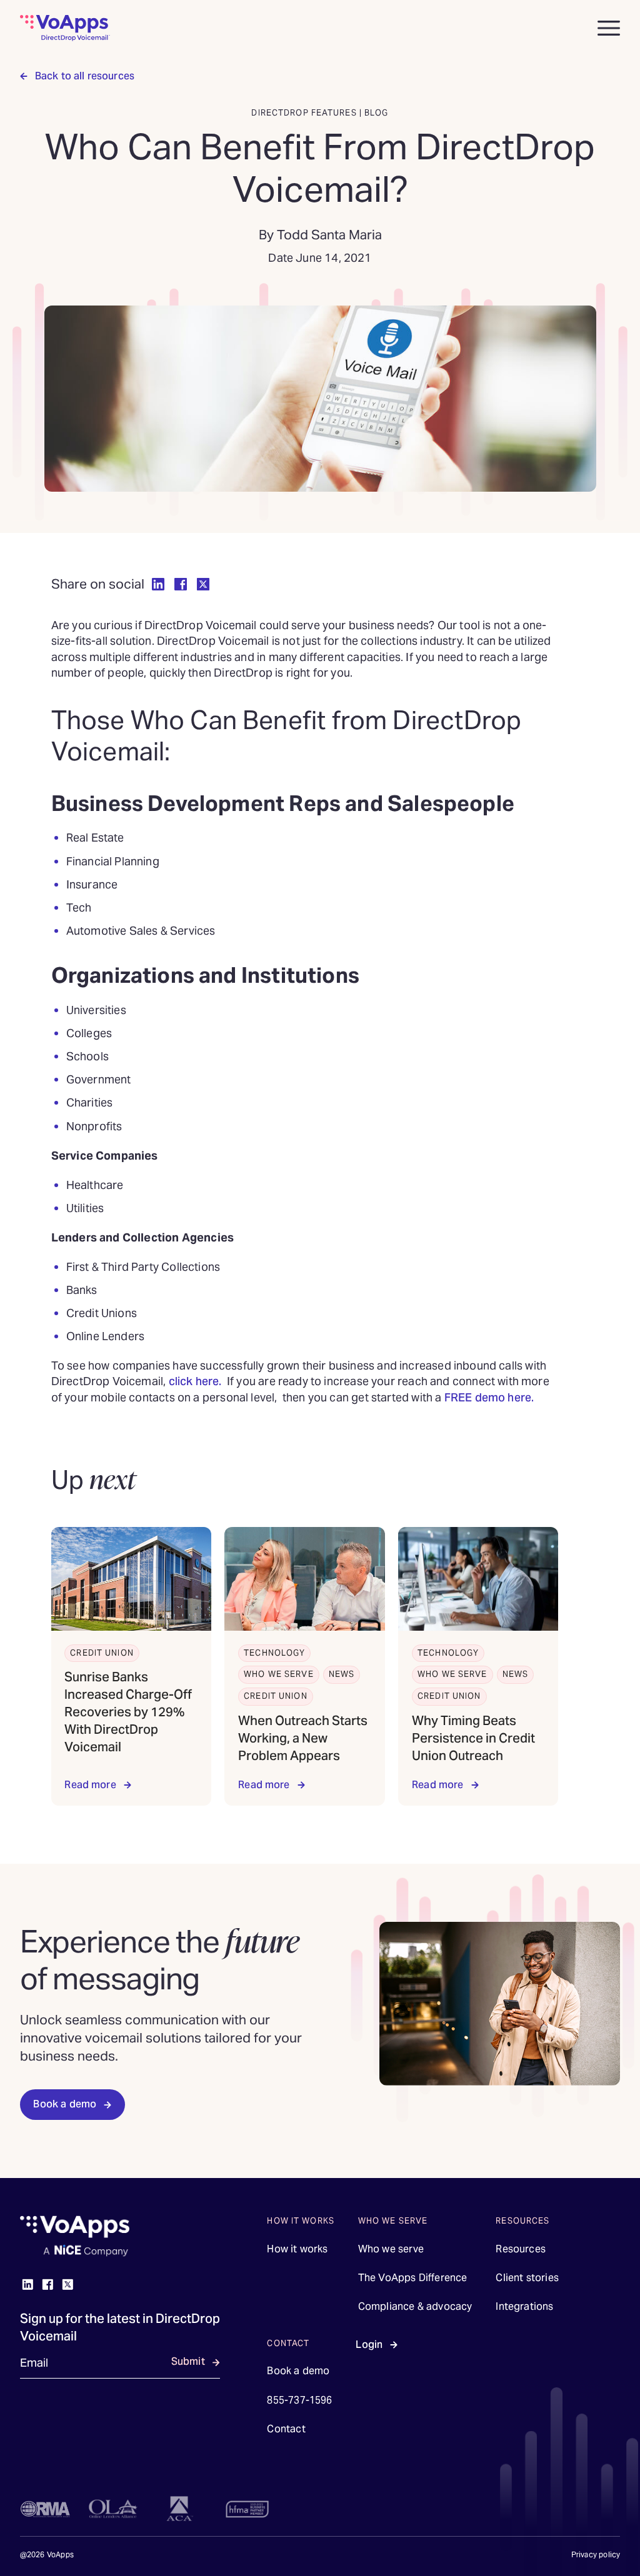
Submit (188, 2361)
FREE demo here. (491, 1397)
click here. (197, 1381)
